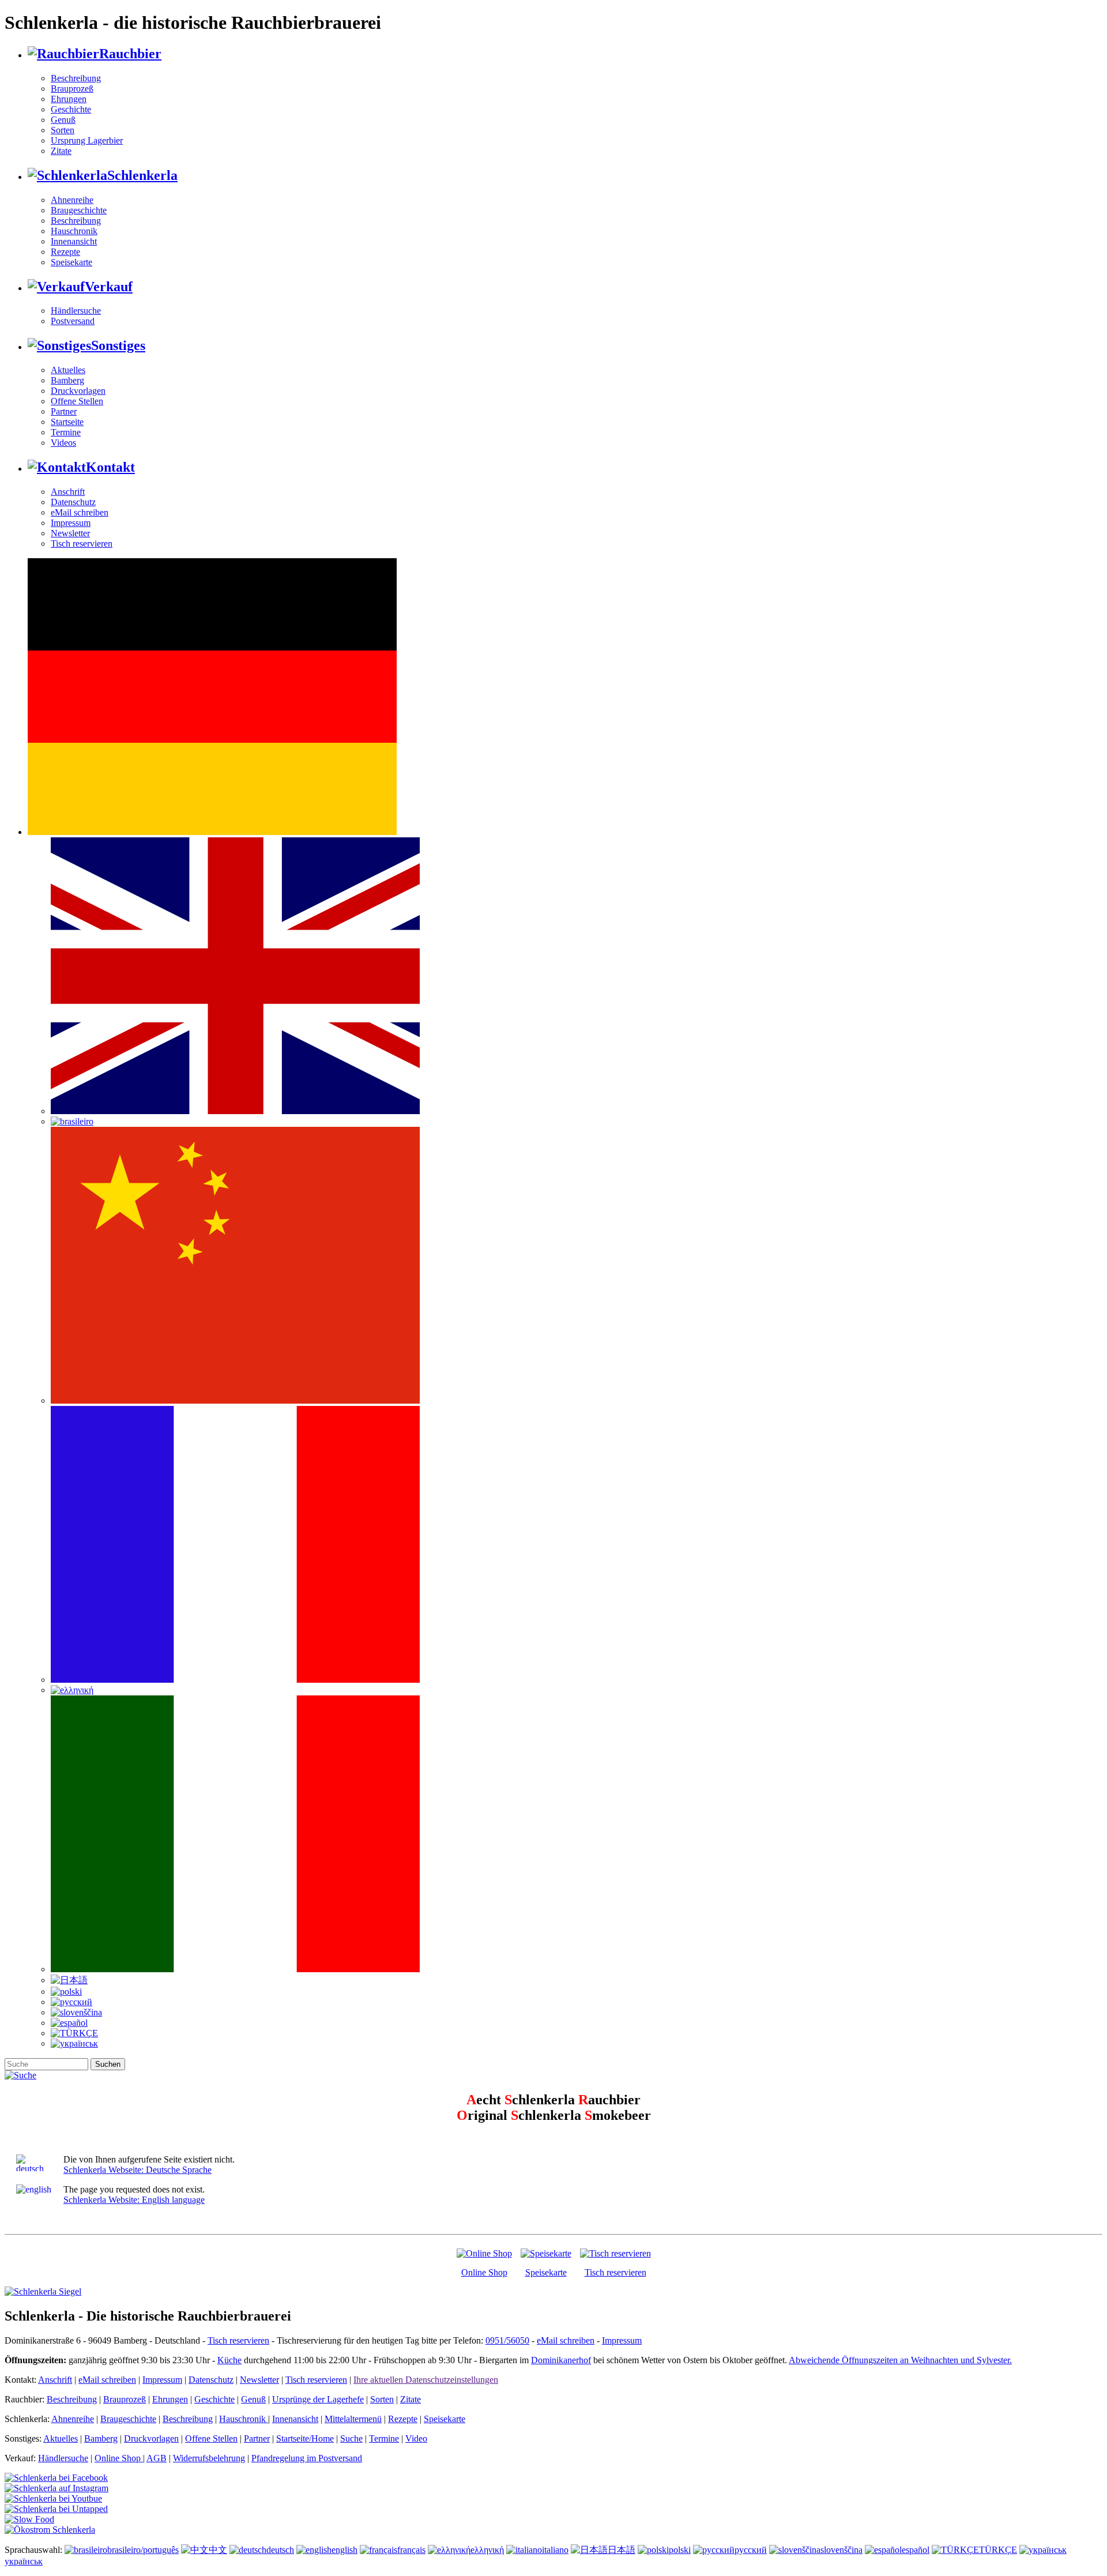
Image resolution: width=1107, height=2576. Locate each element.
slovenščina (841, 2550)
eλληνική (487, 2550)
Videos (63, 443)
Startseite (67, 422)
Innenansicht (74, 241)
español (916, 2550)
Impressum (71, 523)
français (411, 2550)
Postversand (73, 321)
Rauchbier (130, 54)
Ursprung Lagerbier (87, 140)
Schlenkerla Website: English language (134, 2200)
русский (751, 2550)
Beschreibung (76, 78)
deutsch (280, 2550)
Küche (229, 2360)
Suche (351, 2438)
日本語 (622, 2550)
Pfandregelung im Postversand (307, 2458)
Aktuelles (68, 370)
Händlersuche (76, 311)
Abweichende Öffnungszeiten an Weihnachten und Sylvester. (900, 2360)
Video (416, 2438)
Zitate (61, 151)
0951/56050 (507, 2340)
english (344, 2550)
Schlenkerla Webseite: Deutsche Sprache (138, 2170)
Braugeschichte (79, 210)
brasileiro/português (143, 2550)
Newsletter (70, 533)
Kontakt (110, 467)
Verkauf (109, 287)
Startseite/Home (305, 2438)
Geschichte (71, 109)
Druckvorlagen (78, 391)
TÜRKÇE (998, 2550)
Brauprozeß (72, 89)
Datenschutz (73, 502)
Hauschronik (74, 231)
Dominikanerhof (561, 2360)
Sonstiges (118, 345)
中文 (218, 2550)
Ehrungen (69, 99)
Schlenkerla (142, 175)
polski (680, 2550)
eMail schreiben (80, 512)
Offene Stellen (77, 401)
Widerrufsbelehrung (209, 2458)
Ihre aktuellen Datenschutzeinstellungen (426, 2380)
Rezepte (65, 252)
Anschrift (68, 492)
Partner (64, 411)
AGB (157, 2458)
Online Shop (484, 2272)
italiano (555, 2550)
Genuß (63, 120)
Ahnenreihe (72, 200)
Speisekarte (71, 262)
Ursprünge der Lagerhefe (318, 2399)
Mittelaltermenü (353, 2419)
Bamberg (67, 380)
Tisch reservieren (82, 544)
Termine (66, 432)
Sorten (63, 130)
